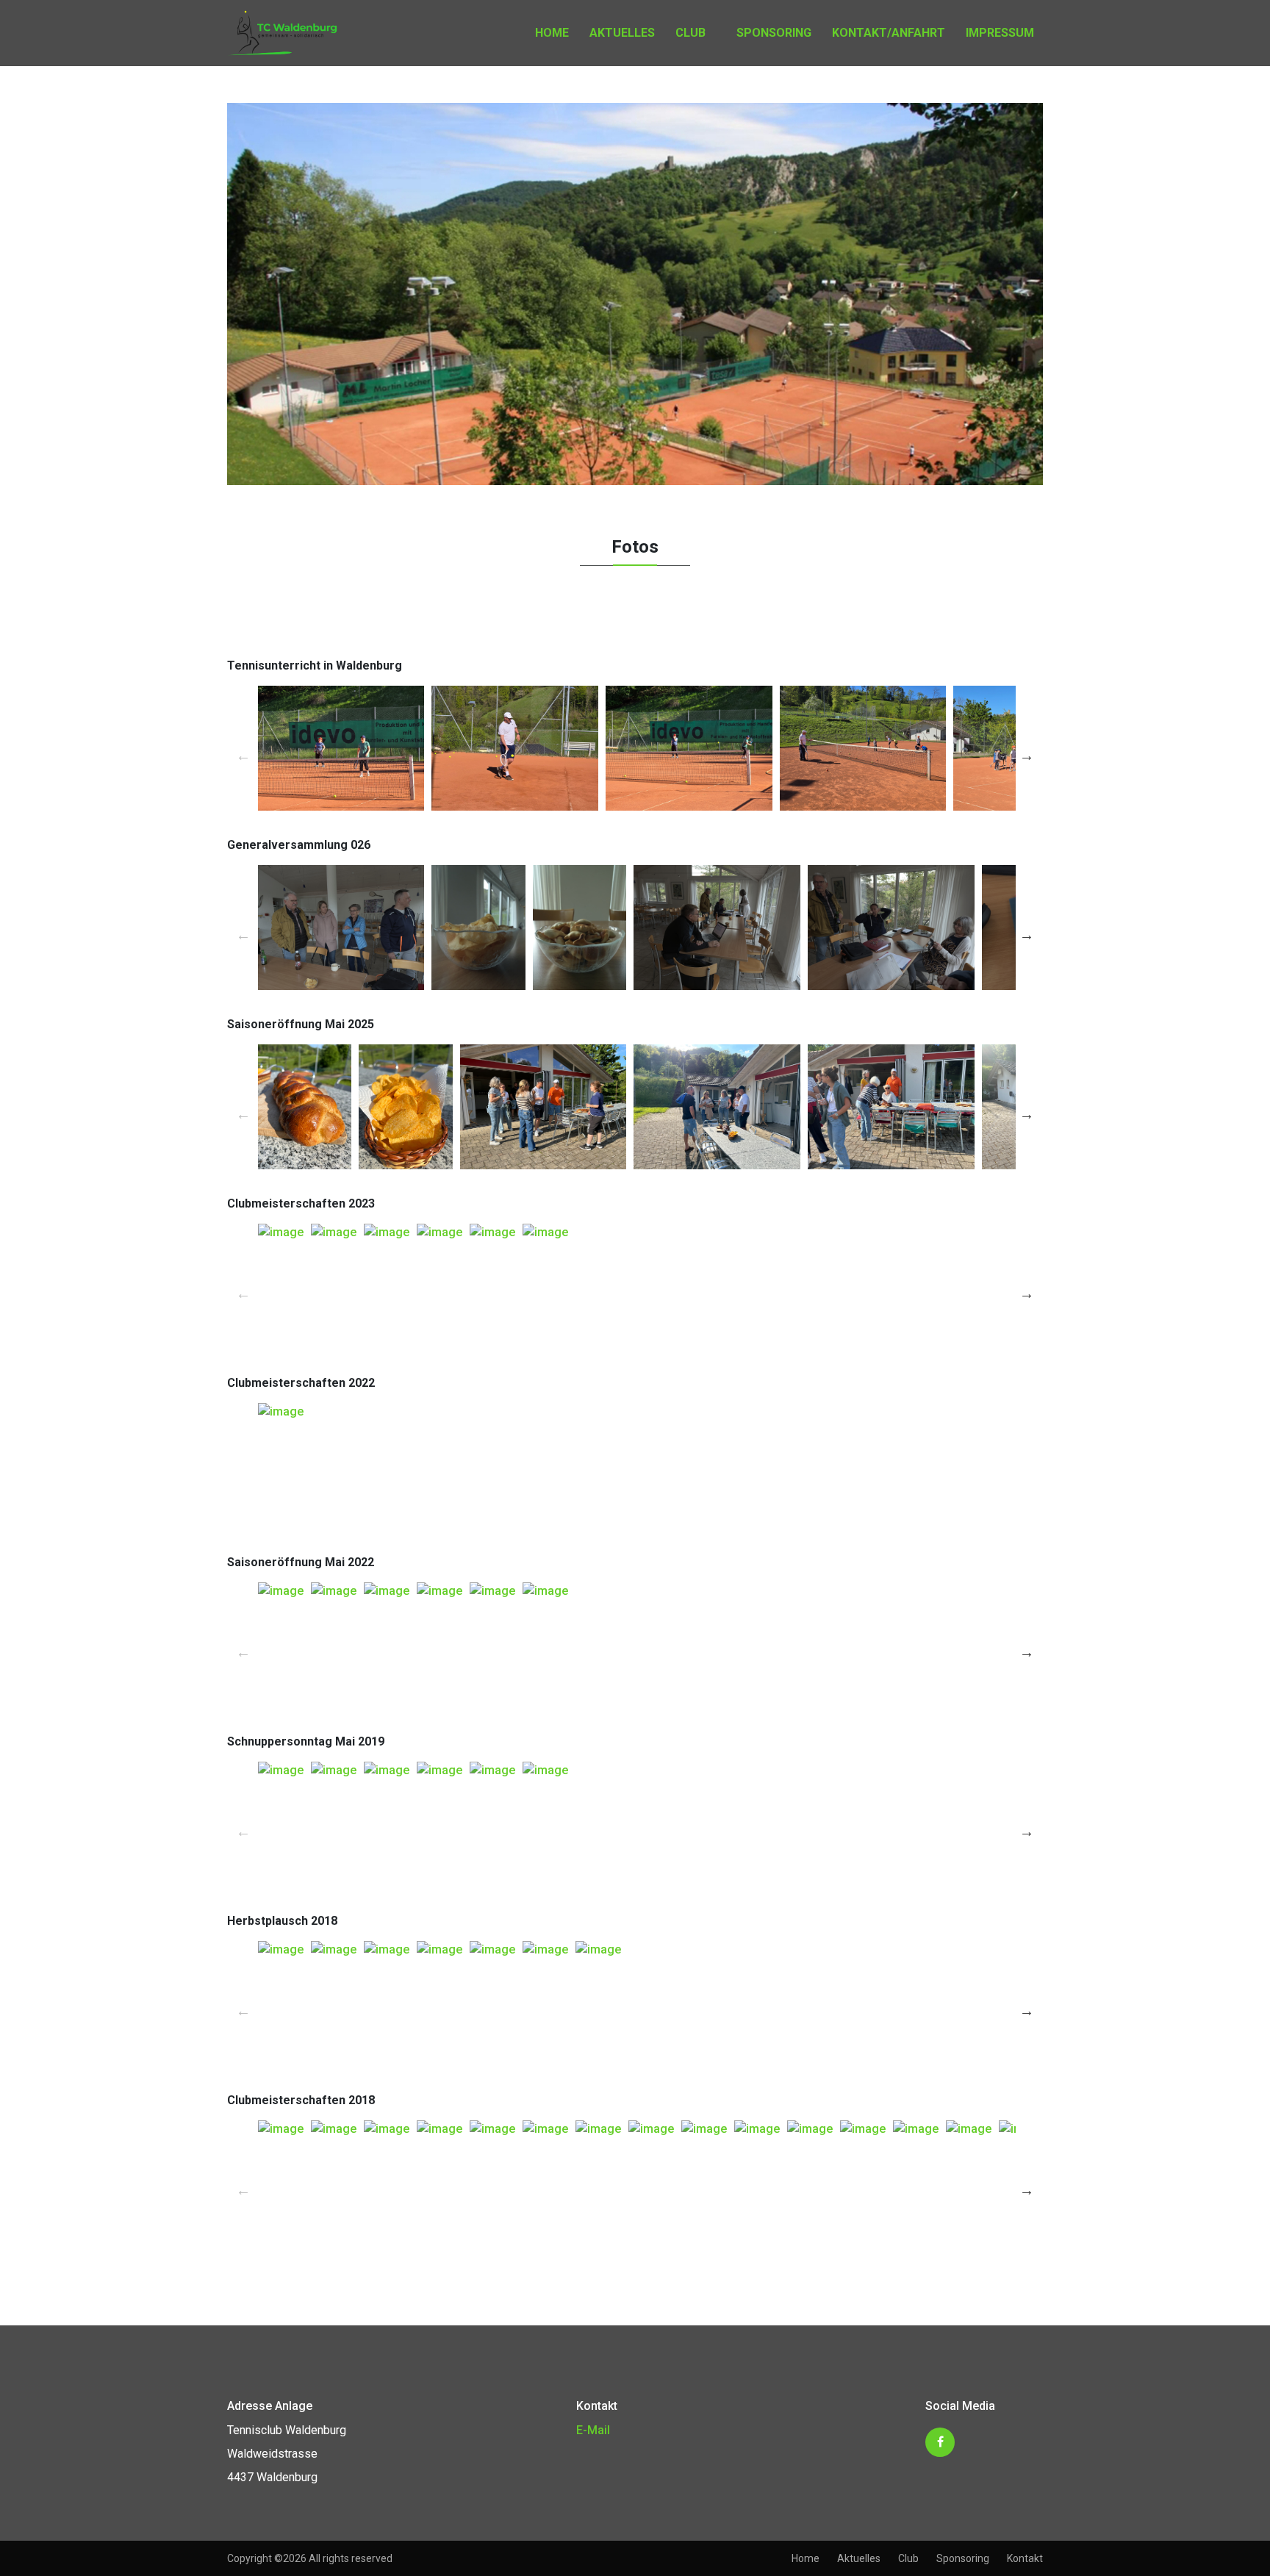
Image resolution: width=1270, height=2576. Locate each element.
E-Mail (593, 2430)
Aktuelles (622, 33)
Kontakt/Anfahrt (889, 33)
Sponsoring (774, 33)
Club (690, 33)
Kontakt (1025, 2558)
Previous (243, 756)
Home (552, 33)
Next (1027, 756)
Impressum (1000, 33)
